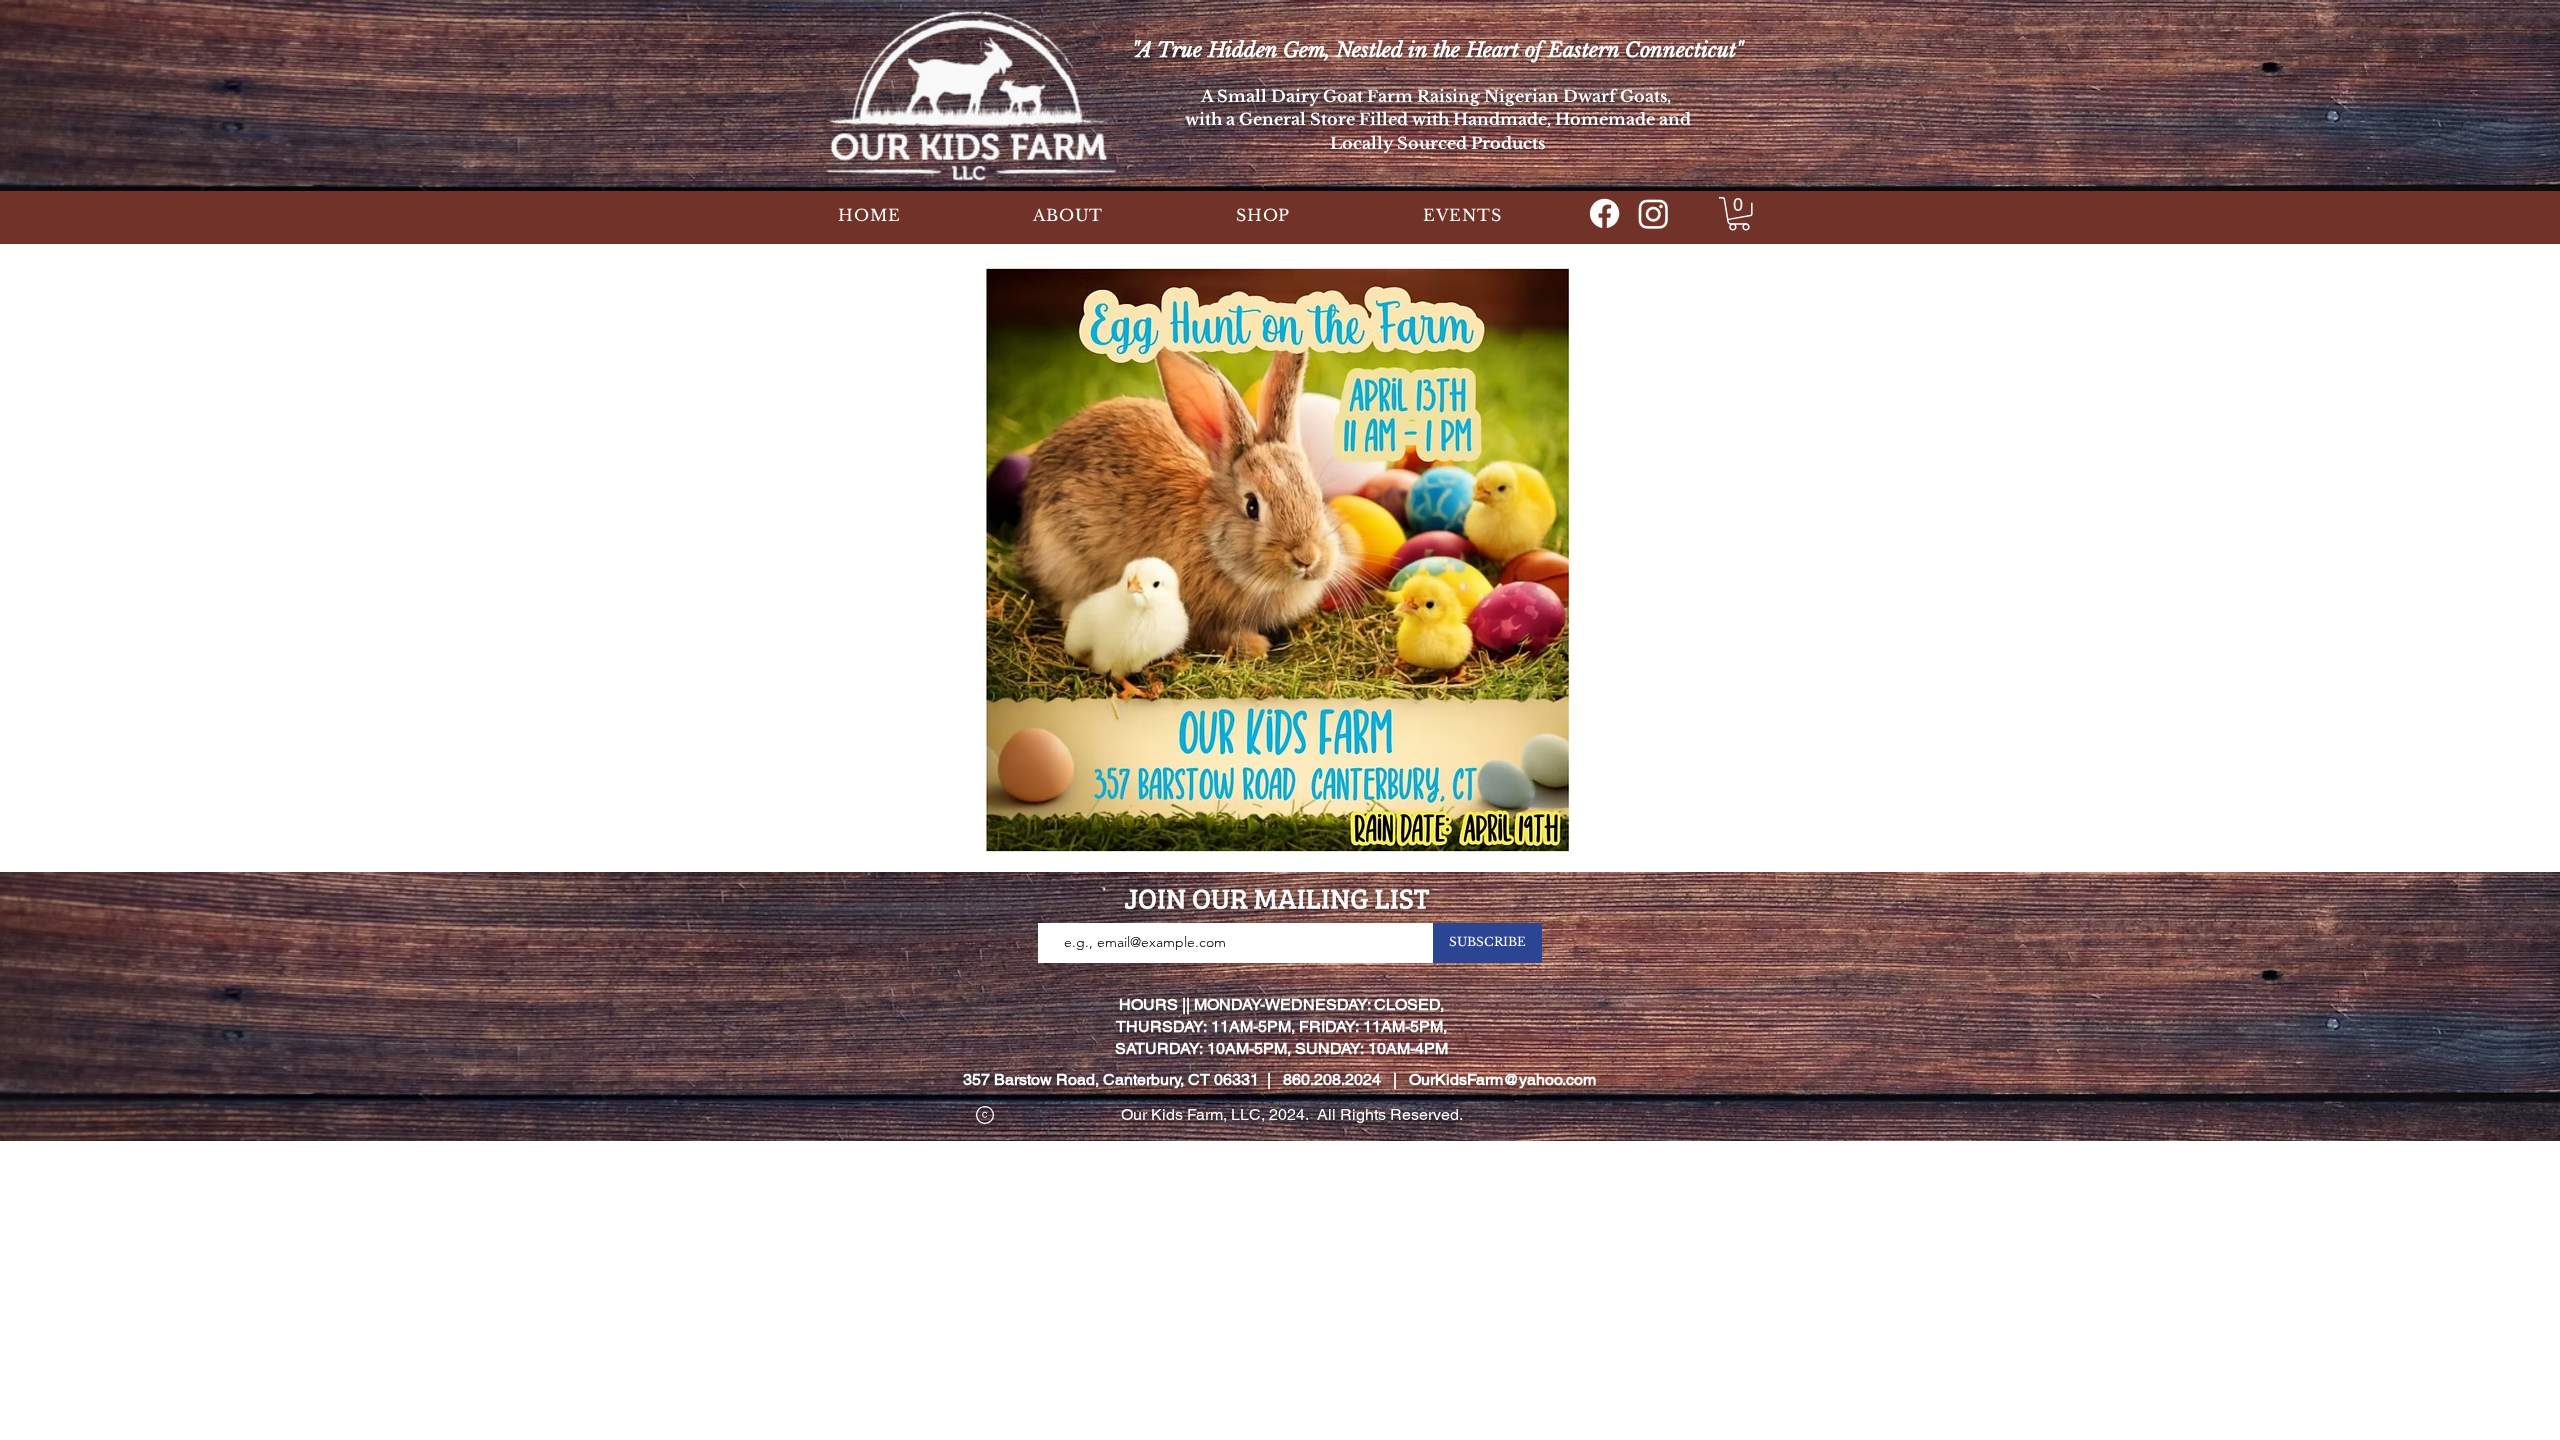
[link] (1739, 214)
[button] (1068, 215)
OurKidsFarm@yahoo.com (1502, 1079)
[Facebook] (1604, 213)
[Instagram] (1653, 213)
